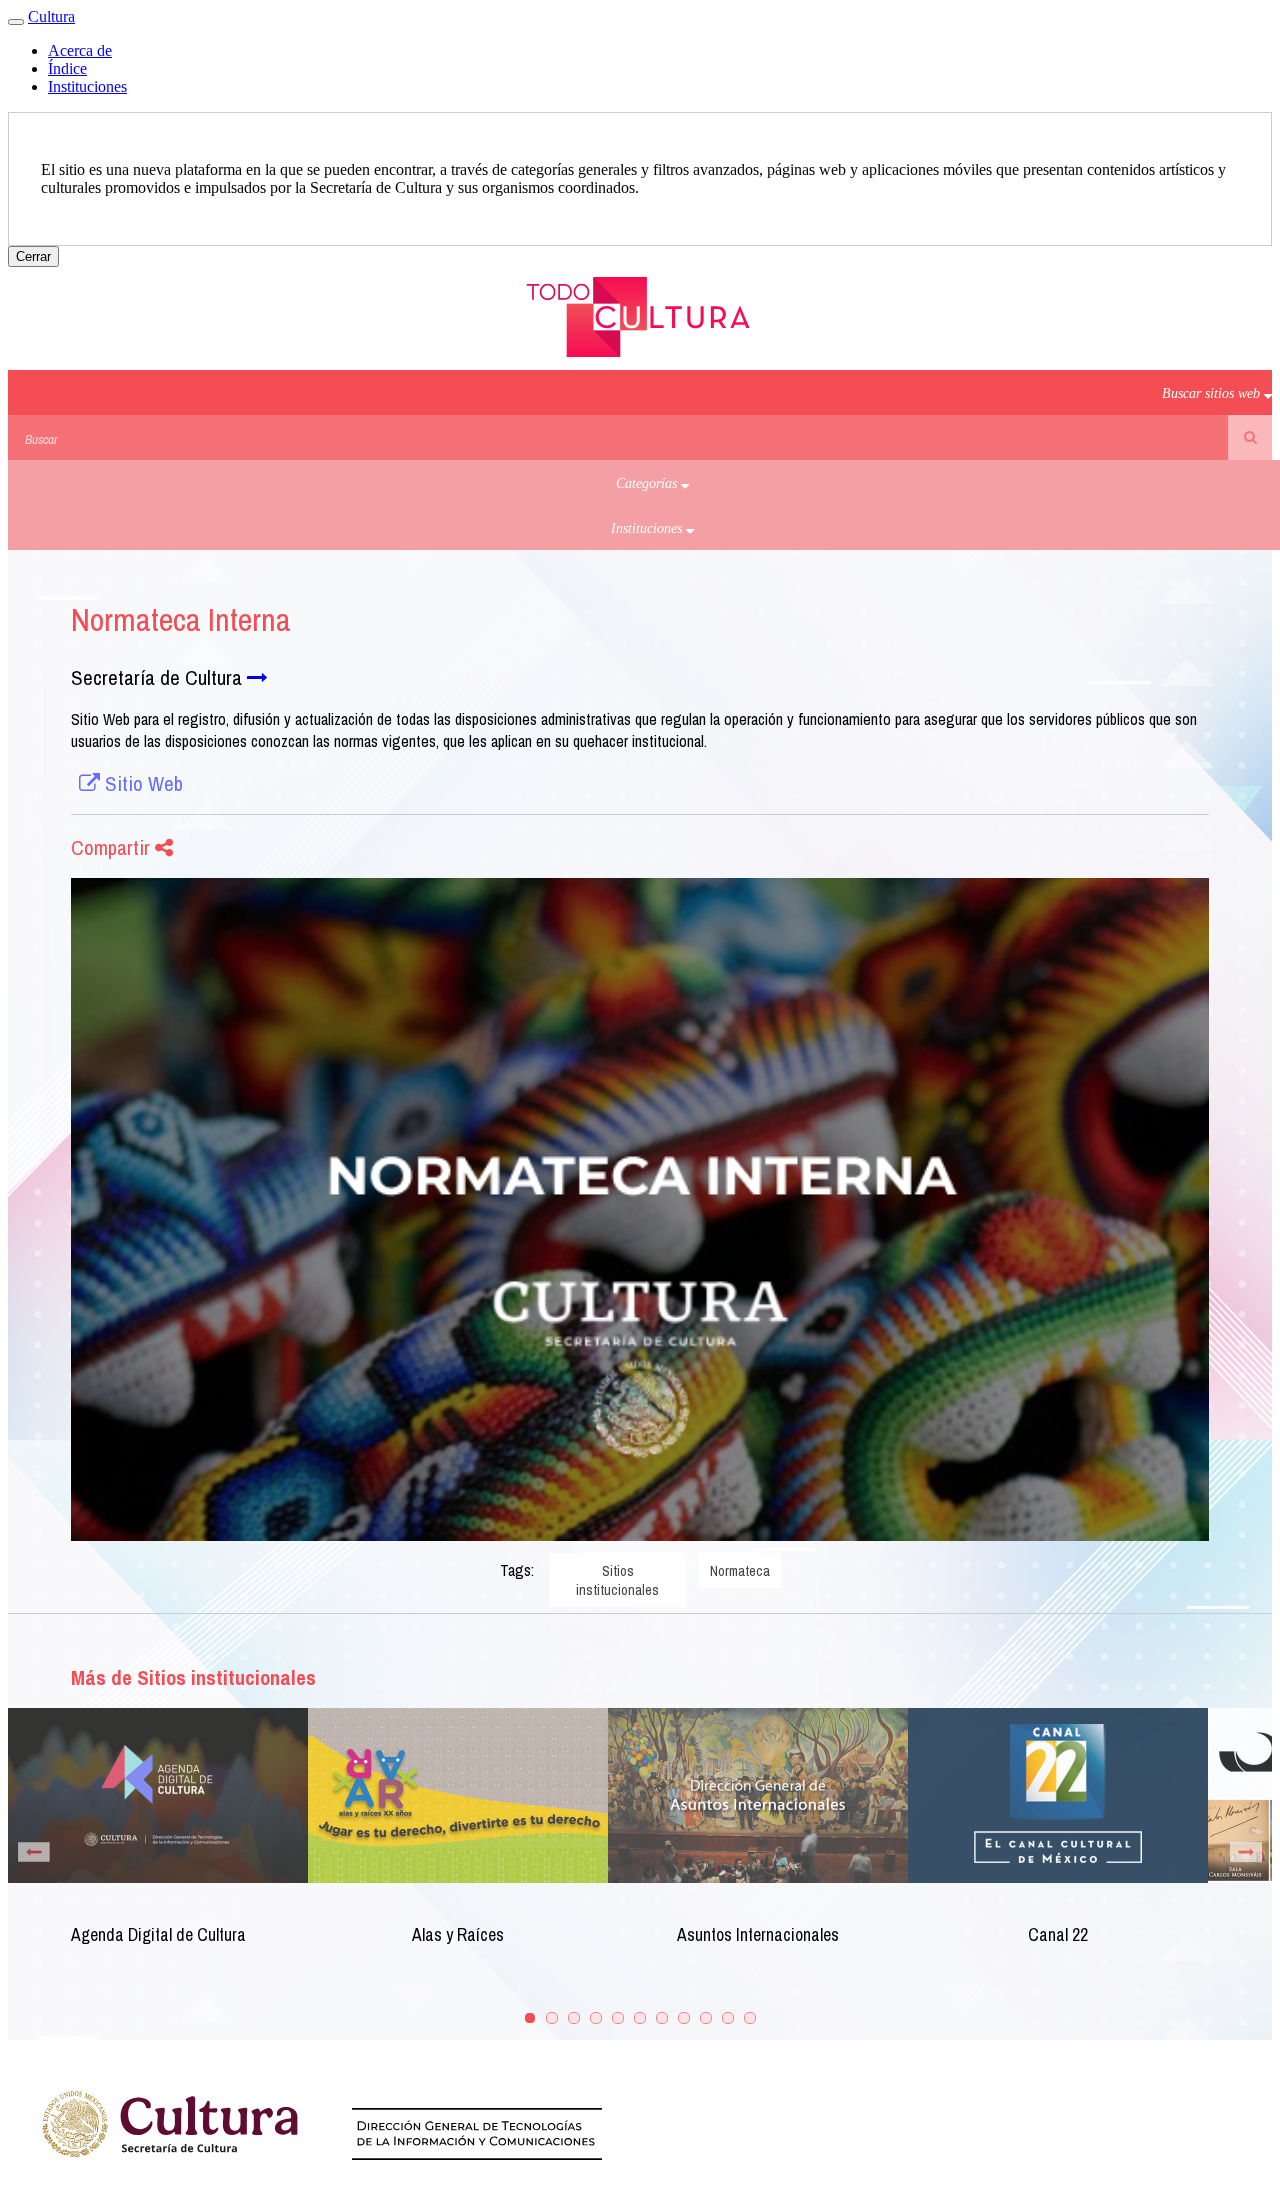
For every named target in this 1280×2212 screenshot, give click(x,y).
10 (728, 2018)
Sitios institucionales (617, 1580)
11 (750, 2018)
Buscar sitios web (1213, 393)
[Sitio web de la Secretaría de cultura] (170, 2154)
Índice (67, 68)
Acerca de (80, 50)
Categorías (648, 483)
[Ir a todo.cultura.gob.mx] (640, 355)
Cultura (51, 16)
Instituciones (87, 86)
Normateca (740, 1570)
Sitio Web (141, 783)
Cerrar (33, 256)
